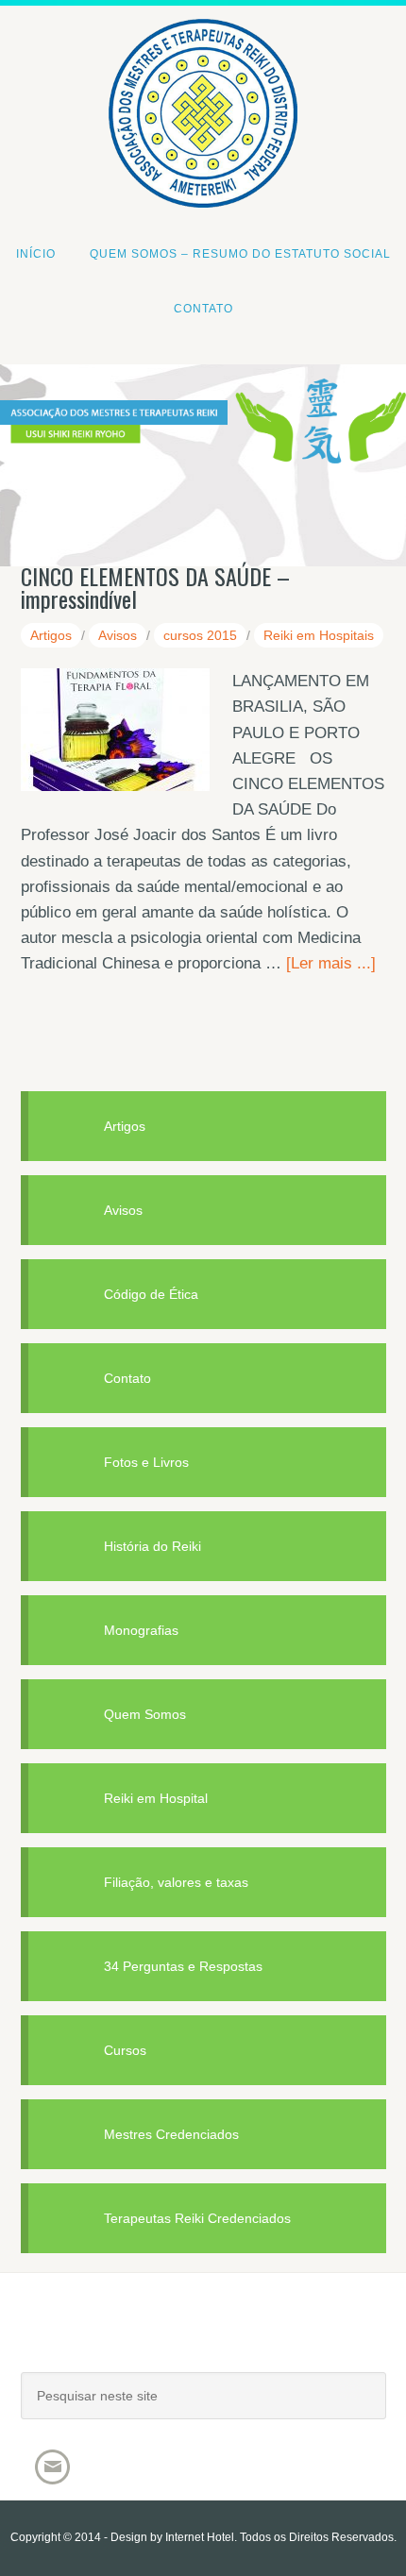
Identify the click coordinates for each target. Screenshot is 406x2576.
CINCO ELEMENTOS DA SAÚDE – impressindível (155, 587)
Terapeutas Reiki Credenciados (197, 2218)
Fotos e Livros (146, 1462)
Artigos (51, 635)
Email (52, 2467)
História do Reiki (152, 1546)
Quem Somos (145, 1714)
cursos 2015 (200, 635)
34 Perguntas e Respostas (183, 1966)
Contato (127, 1378)
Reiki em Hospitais (319, 635)
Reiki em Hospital (156, 1798)
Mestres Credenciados (171, 2134)
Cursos (125, 2050)
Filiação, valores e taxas (176, 1882)
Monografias (141, 1630)
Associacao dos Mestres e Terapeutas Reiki (203, 50)
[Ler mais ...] (331, 963)
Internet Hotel (200, 2537)
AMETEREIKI (203, 2341)
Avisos (118, 635)
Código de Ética (151, 1294)
